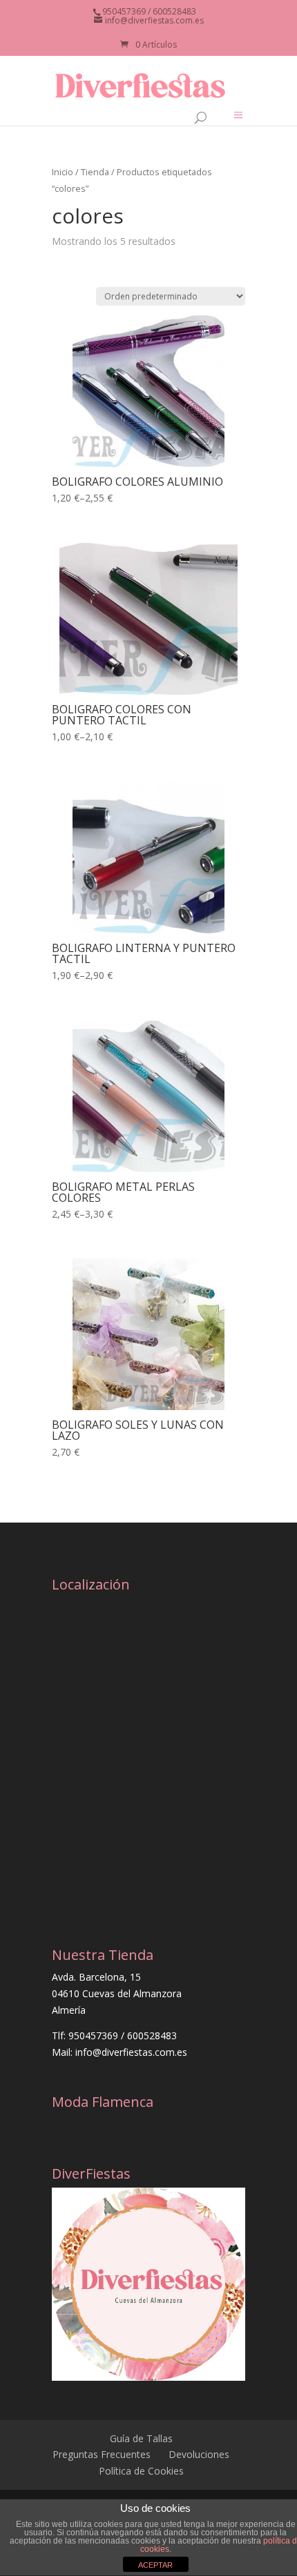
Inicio (63, 172)
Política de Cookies (141, 2471)
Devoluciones (199, 2454)
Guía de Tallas (141, 2438)
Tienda (95, 172)
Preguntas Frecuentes (102, 2454)
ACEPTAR (155, 2565)
